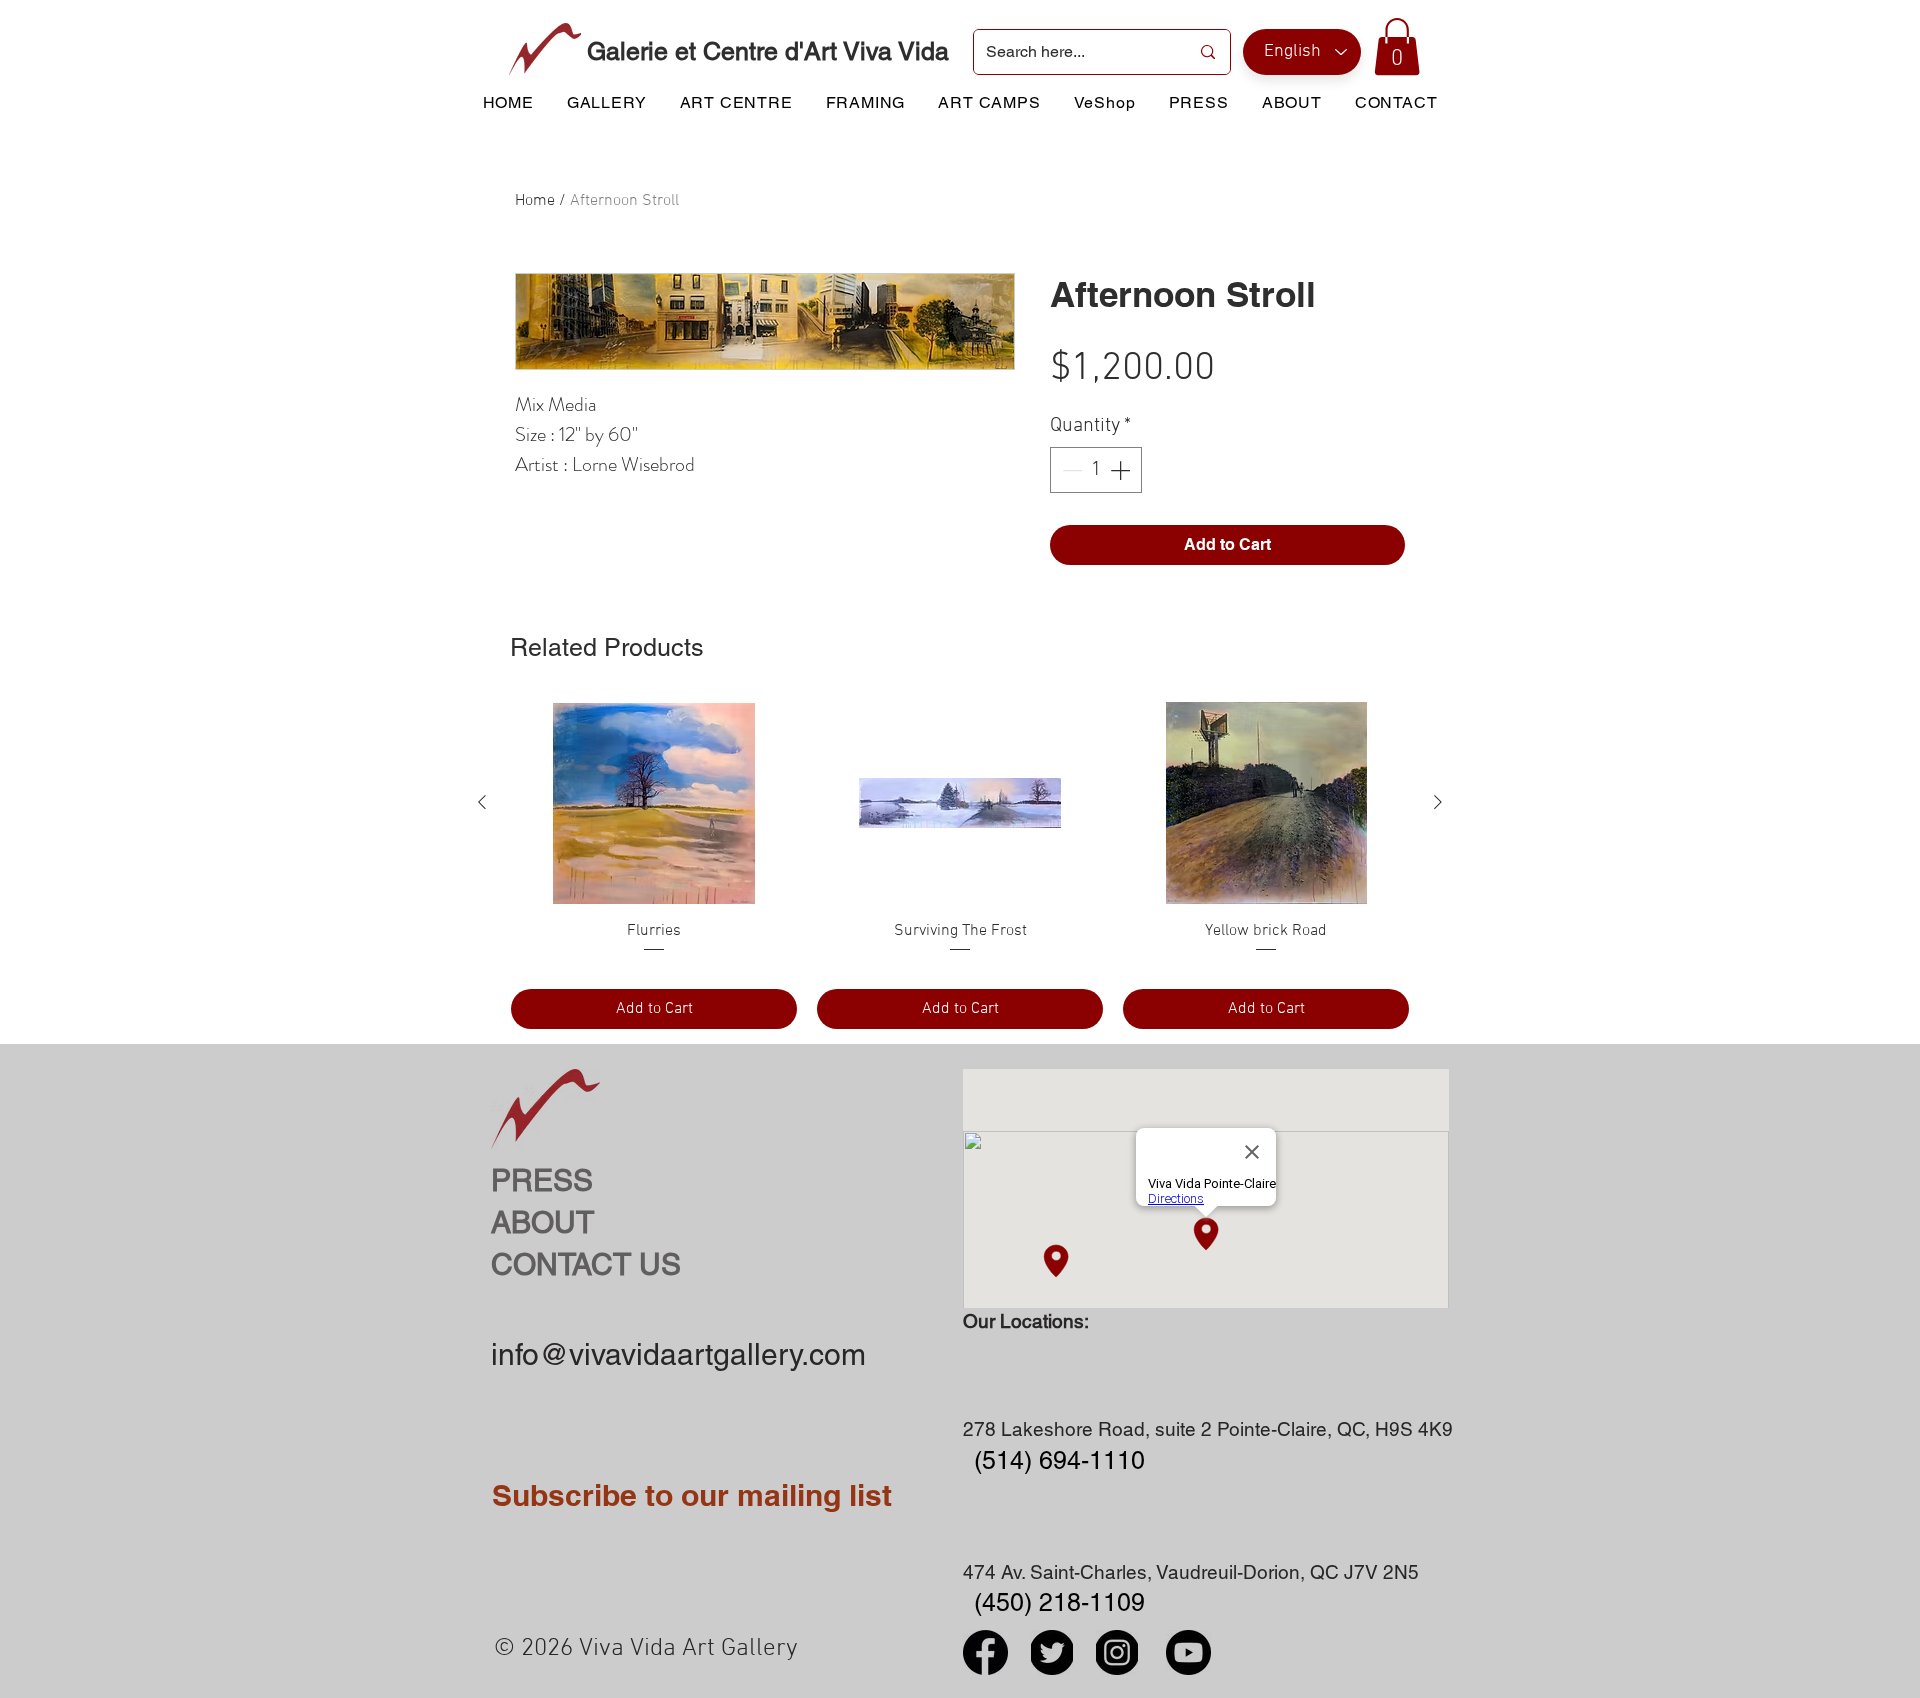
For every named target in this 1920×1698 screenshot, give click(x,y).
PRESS (542, 1180)
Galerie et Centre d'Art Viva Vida (768, 51)
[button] (1397, 46)
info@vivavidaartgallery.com (678, 1354)
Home (535, 201)
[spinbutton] (1096, 470)
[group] (960, 865)
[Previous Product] (482, 802)
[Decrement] (1070, 470)
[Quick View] (654, 803)
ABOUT (542, 1222)
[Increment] (1122, 470)
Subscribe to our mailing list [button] (692, 1495)
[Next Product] (1438, 802)
